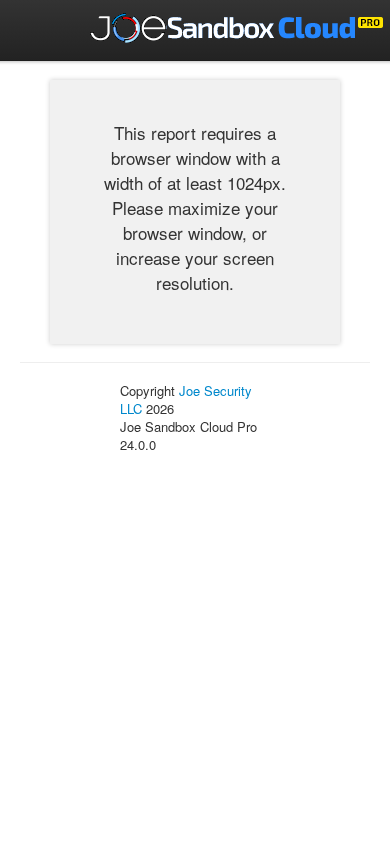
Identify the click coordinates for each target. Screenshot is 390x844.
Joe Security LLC (186, 399)
